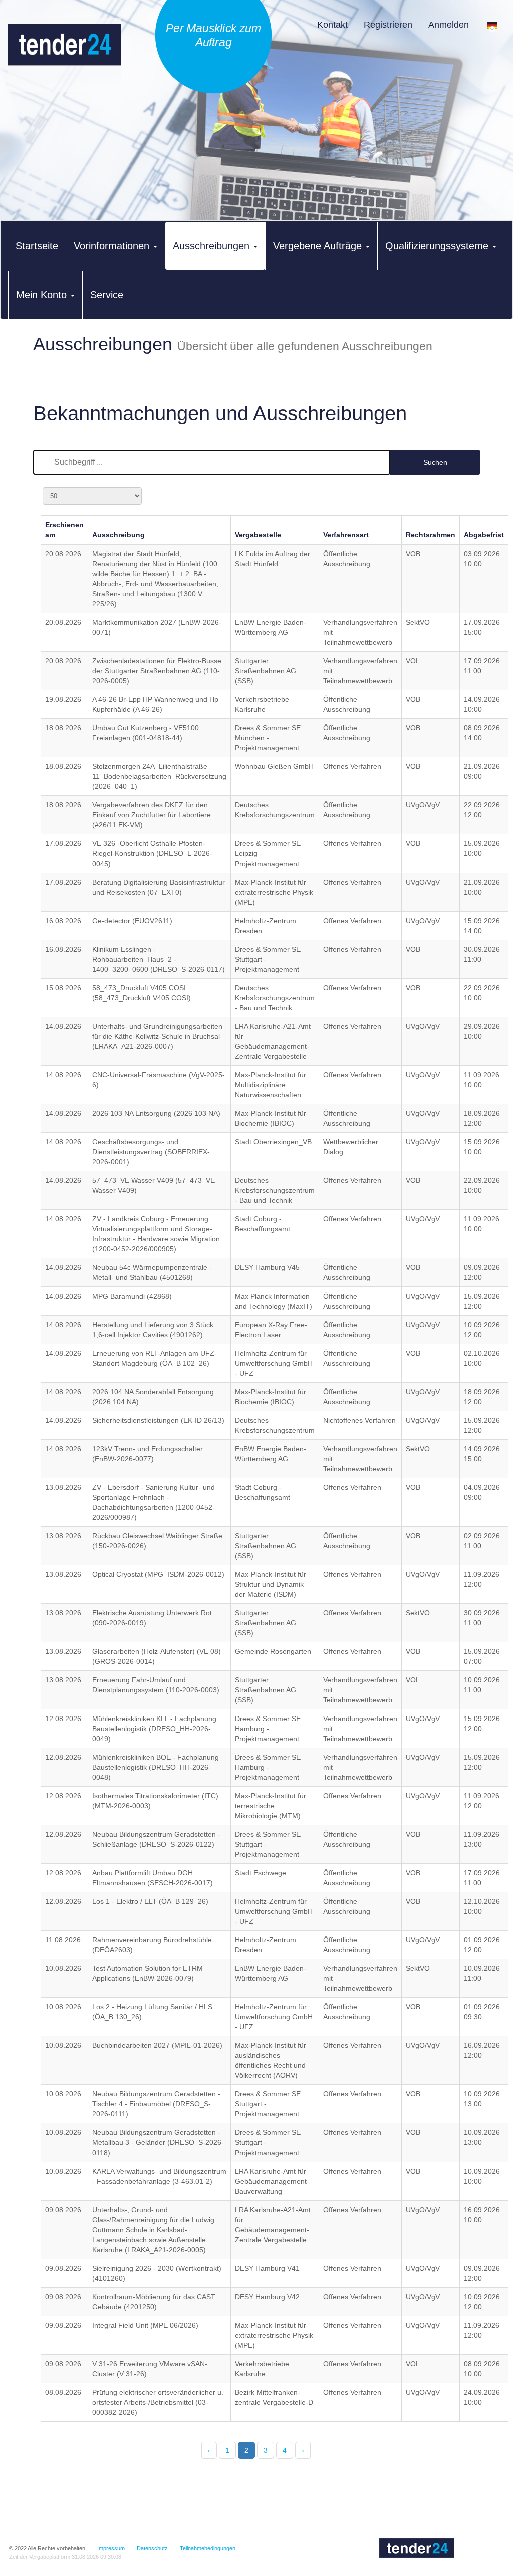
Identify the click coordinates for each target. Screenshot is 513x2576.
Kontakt (332, 25)
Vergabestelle (258, 535)
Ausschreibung (118, 535)
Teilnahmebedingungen (208, 2548)
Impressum (111, 2548)
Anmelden (449, 25)
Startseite (37, 246)
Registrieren (388, 25)
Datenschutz (152, 2548)
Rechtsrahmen (431, 535)
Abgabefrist (484, 535)
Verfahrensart (346, 535)
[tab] (37, 246)
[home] (64, 55)
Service (107, 295)
